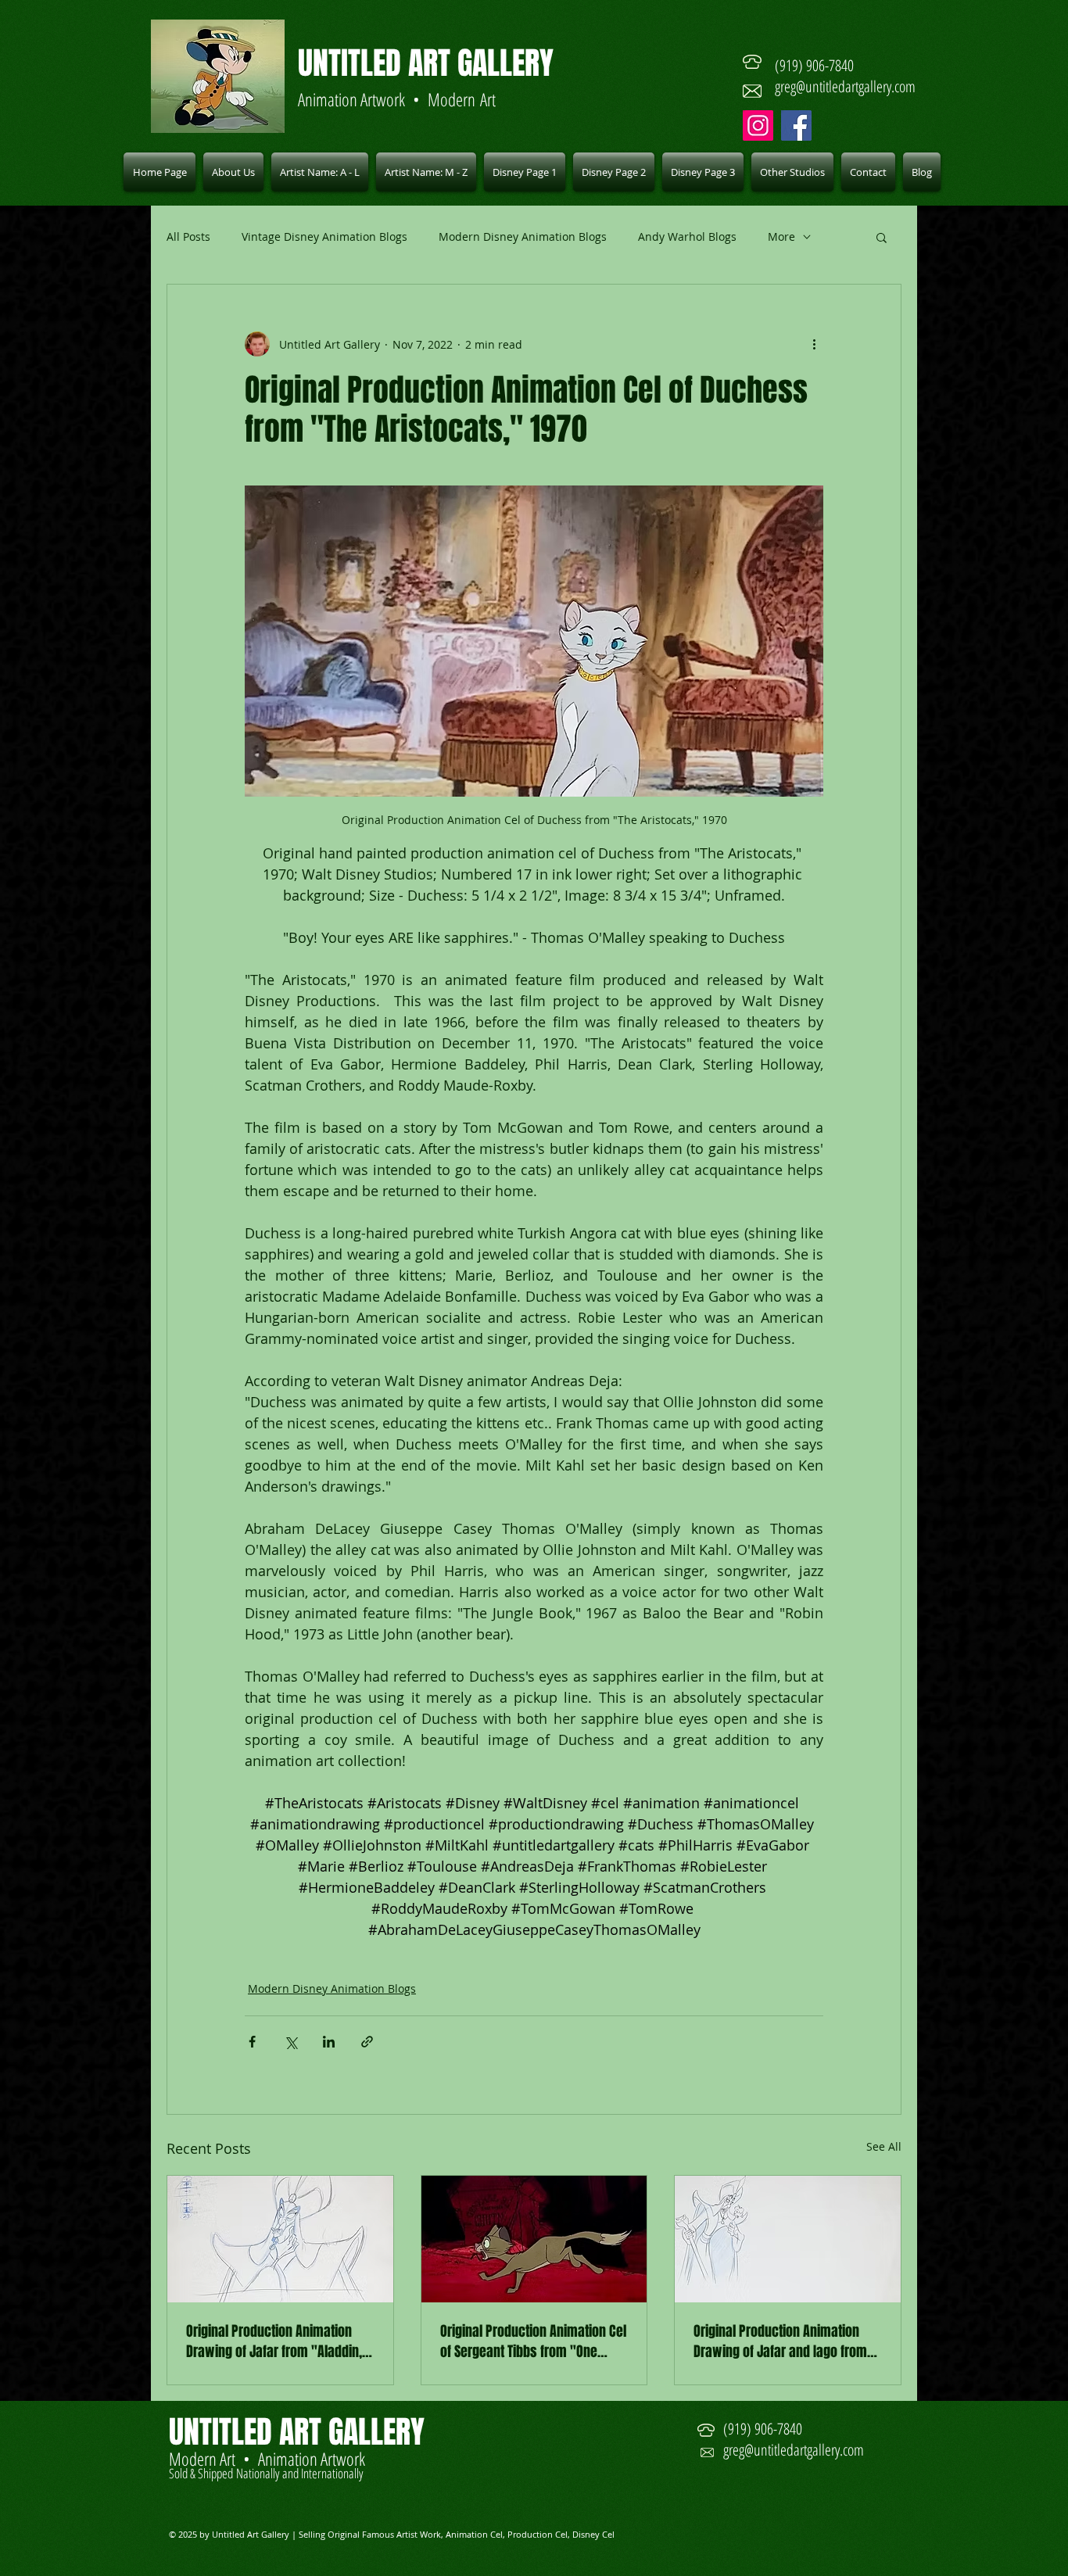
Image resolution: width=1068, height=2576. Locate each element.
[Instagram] (758, 125)
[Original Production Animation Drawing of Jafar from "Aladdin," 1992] (280, 2239)
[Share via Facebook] (252, 2042)
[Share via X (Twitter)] (290, 2042)
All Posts (188, 236)
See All (884, 2146)
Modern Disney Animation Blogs (523, 236)
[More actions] (814, 344)
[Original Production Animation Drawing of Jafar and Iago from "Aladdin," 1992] (788, 2239)
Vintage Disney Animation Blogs (324, 236)
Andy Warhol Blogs (687, 236)
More (781, 236)
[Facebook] (796, 125)
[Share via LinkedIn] (329, 2042)
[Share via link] (367, 2042)
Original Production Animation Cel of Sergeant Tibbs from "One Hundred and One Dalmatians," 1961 (533, 2341)
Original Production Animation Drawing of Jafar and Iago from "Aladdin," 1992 (780, 2341)
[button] (320, 172)
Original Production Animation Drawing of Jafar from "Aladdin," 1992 (277, 2341)
